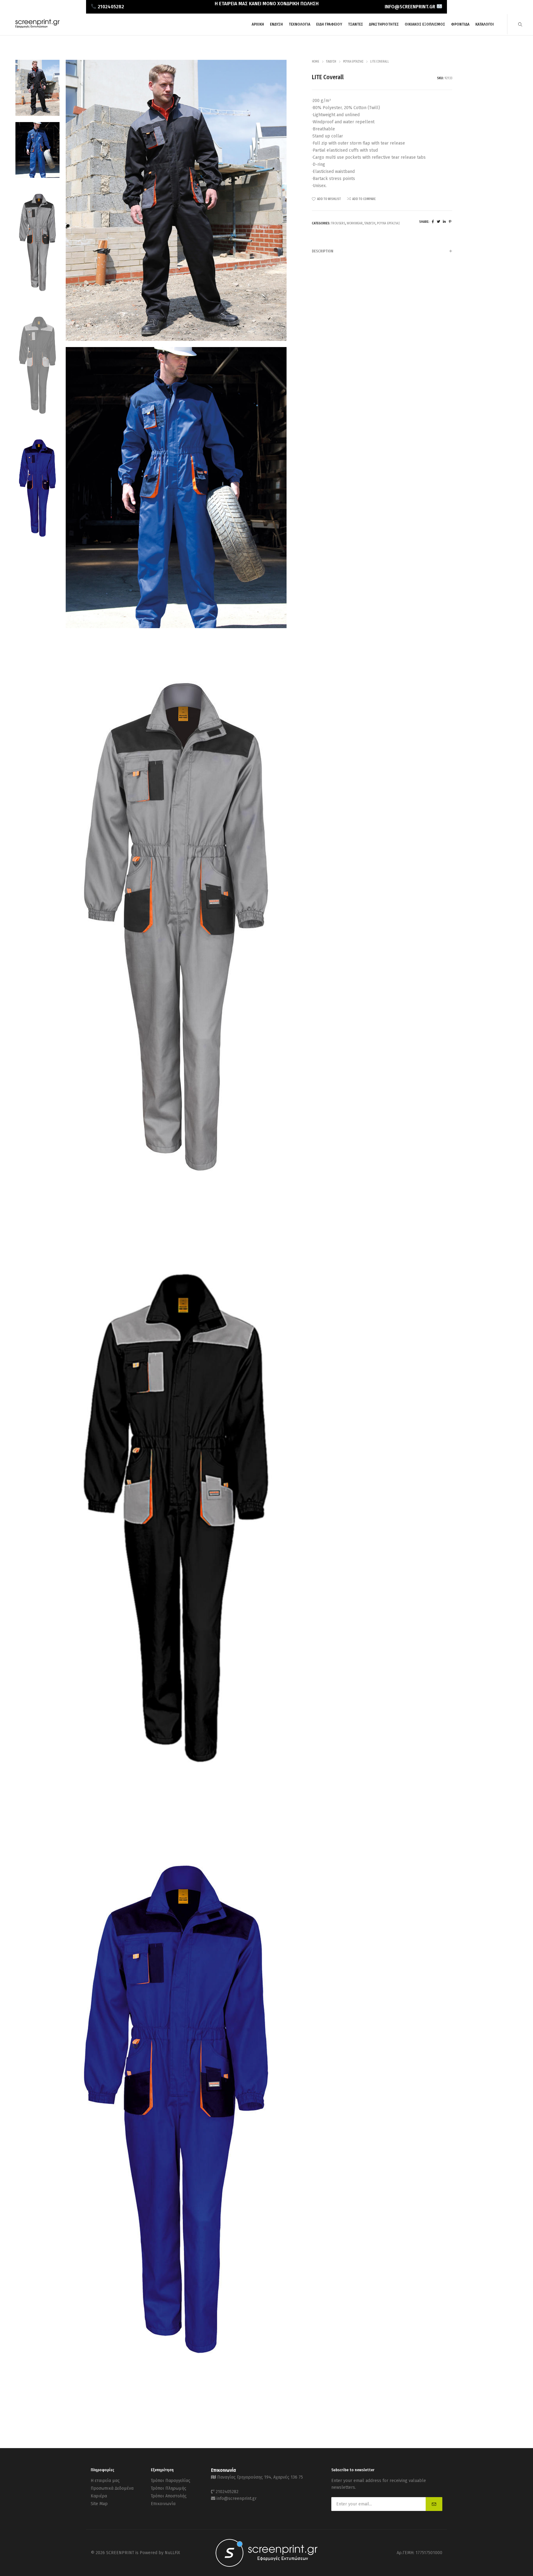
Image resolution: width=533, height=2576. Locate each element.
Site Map (99, 2504)
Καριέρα (99, 2496)
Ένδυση (331, 62)
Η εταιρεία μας (105, 2481)
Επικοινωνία (163, 2504)
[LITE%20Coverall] (433, 222)
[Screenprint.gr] (37, 27)
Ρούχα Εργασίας (353, 62)
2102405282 (227, 2492)
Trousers (338, 223)
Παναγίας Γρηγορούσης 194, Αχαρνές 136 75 (260, 2477)
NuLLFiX (172, 2553)
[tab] (382, 251)
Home (316, 62)
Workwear (355, 223)
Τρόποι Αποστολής (169, 2496)
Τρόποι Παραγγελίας (171, 2481)
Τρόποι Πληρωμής (169, 2488)
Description (322, 251)
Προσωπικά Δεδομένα (112, 2488)
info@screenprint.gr (237, 2498)
